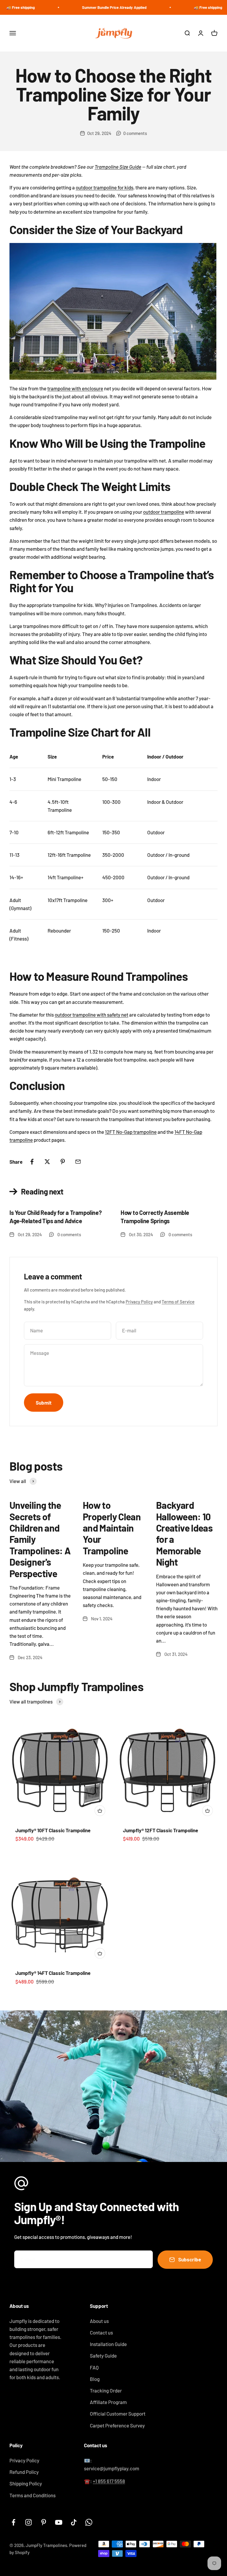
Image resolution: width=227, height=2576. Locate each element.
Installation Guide (108, 2344)
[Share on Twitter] (47, 1162)
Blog (95, 2379)
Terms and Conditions (33, 2495)
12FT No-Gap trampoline (131, 1132)
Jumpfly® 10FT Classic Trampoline (53, 1830)
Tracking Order (106, 2390)
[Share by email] (78, 1162)
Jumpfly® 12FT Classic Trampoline (160, 1830)
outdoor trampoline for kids (104, 187)
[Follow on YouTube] (59, 2522)
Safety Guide (103, 2356)
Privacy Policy (139, 1302)
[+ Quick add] (100, 1811)
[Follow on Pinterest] (44, 2522)
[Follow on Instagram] (29, 2522)
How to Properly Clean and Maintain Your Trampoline (112, 1528)
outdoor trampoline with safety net (91, 1015)
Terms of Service (178, 1302)
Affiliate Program (108, 2402)
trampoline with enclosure (75, 388)
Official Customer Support (118, 2414)
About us (99, 2321)
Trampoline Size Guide (118, 167)
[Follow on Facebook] (13, 2522)
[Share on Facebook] (32, 1162)
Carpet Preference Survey (117, 2425)
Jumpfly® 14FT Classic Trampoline (53, 1973)
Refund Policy (24, 2472)
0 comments (135, 133)
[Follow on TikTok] (74, 2522)
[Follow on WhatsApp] (89, 2522)
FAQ (94, 2367)
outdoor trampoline (164, 512)
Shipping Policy (26, 2483)
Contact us (101, 2332)
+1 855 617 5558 (109, 2481)
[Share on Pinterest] (63, 1162)
